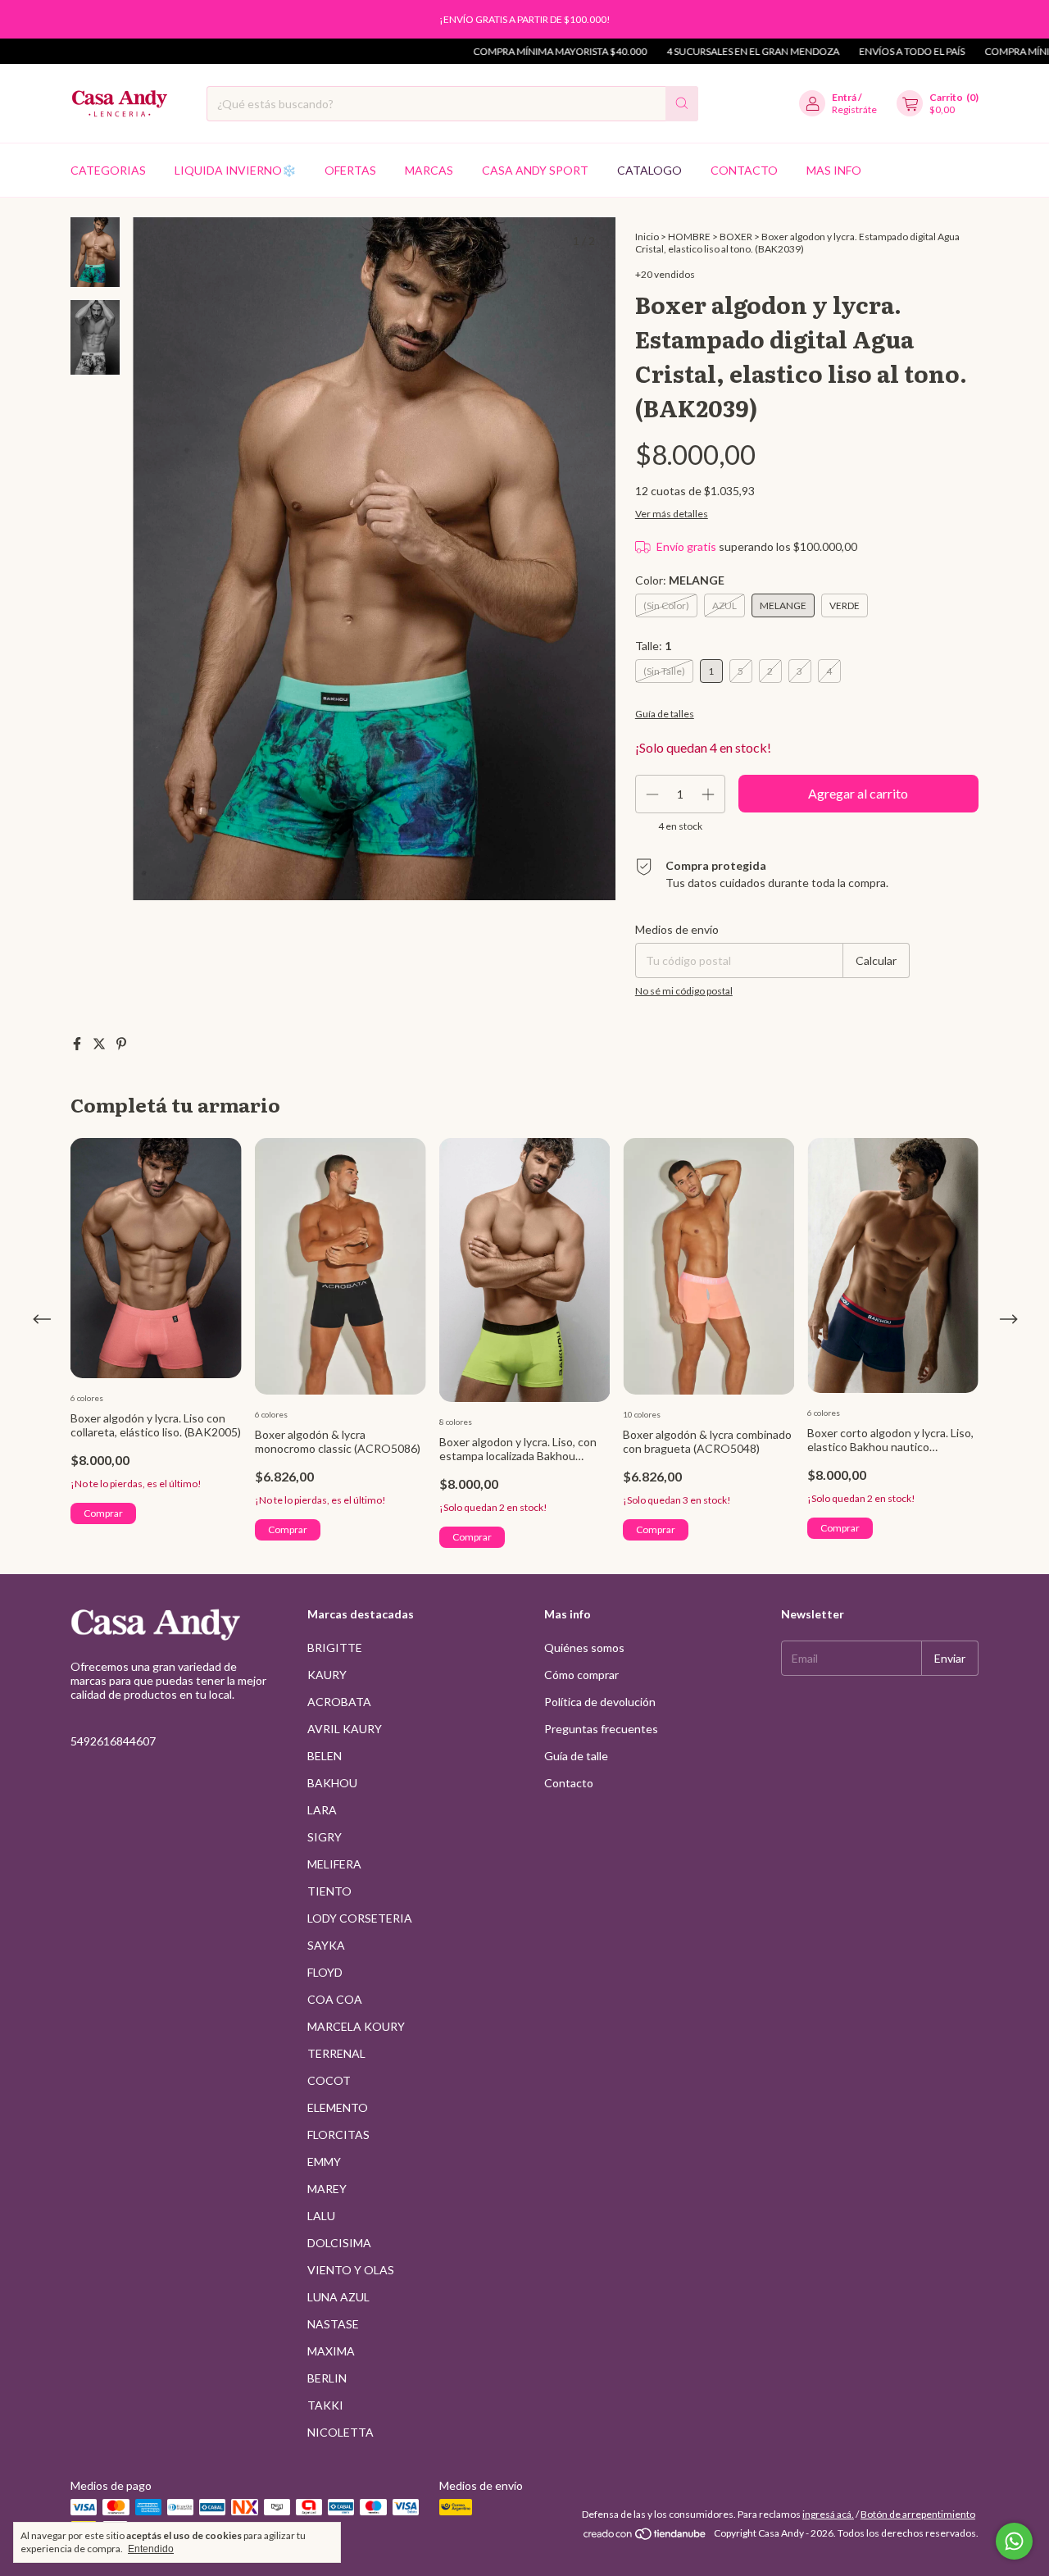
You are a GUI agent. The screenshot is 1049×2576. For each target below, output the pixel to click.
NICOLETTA (341, 2432)
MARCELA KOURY (356, 2026)
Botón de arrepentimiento (918, 2514)
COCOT (329, 2080)
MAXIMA (331, 2351)
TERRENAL (336, 2053)
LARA (322, 1810)
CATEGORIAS (108, 170)
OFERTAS (350, 170)
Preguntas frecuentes (601, 1729)
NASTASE (333, 2324)
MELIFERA (334, 1864)
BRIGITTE (335, 1648)
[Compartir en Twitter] (100, 1043)
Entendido (151, 2549)
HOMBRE (689, 237)
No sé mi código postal (684, 991)
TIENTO (329, 1891)
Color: (680, 580)
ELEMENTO (338, 2107)
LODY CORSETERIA (360, 1918)
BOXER (736, 237)
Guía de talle (576, 1756)
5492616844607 (113, 1741)
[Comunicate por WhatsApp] (1014, 2541)
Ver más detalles (672, 514)
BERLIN (327, 2378)
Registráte (854, 109)
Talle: (653, 646)
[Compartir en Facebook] (78, 1043)
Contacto (569, 1783)
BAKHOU (332, 1783)
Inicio (647, 237)
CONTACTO (744, 170)
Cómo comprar (581, 1675)
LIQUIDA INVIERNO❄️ (235, 170)
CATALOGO (649, 170)
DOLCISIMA (339, 2243)
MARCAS (429, 170)
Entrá (844, 97)
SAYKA (326, 1945)
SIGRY (325, 1837)
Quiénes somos (584, 1648)
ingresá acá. (828, 2514)
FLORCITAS (338, 2135)
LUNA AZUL (338, 2297)
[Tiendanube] (645, 2537)
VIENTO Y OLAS (351, 2270)
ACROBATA (339, 1702)
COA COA (335, 1999)
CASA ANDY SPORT (535, 170)
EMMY (324, 2162)
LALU (321, 2216)
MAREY (327, 2189)
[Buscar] (682, 104)
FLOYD (325, 1972)
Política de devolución (600, 1702)
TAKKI (325, 2405)
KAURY (327, 1675)
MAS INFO (834, 170)
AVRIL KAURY (345, 1729)
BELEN (325, 1756)
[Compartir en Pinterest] (121, 1043)
